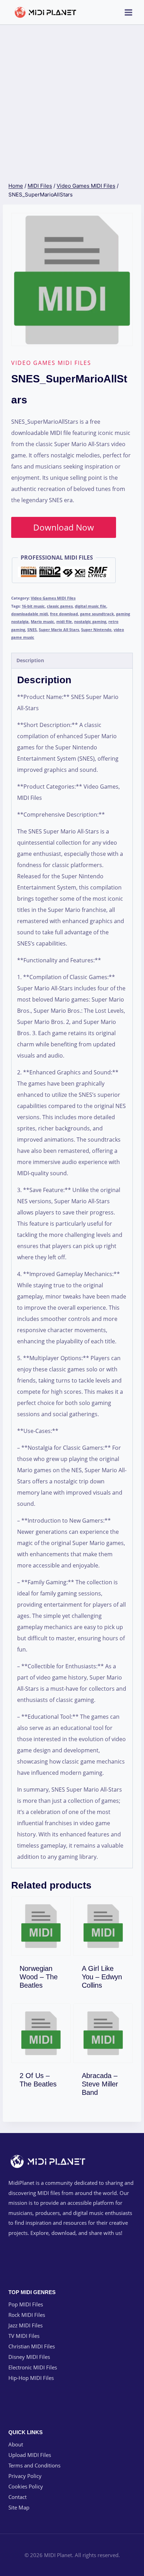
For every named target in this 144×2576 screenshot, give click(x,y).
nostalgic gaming (90, 621)
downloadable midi (30, 614)
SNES (32, 629)
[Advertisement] (72, 101)
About (16, 2444)
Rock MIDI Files (27, 2315)
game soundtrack (97, 614)
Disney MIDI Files (29, 2357)
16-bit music (33, 606)
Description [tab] (30, 660)
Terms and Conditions (34, 2465)
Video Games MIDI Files (51, 363)
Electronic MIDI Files (33, 2367)
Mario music (42, 621)
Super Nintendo (96, 629)
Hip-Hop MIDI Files (31, 2378)
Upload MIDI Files (30, 2455)
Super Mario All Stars (59, 629)
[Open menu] (128, 12)
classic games (60, 606)
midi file (64, 621)
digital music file (91, 606)
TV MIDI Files (24, 2336)
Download (45, 1984)
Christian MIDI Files (32, 2346)
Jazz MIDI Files (26, 2325)
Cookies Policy (26, 2486)
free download (64, 614)
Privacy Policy (25, 2476)
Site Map (19, 2507)
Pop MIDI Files (26, 2304)
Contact (17, 2497)
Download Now (64, 527)
